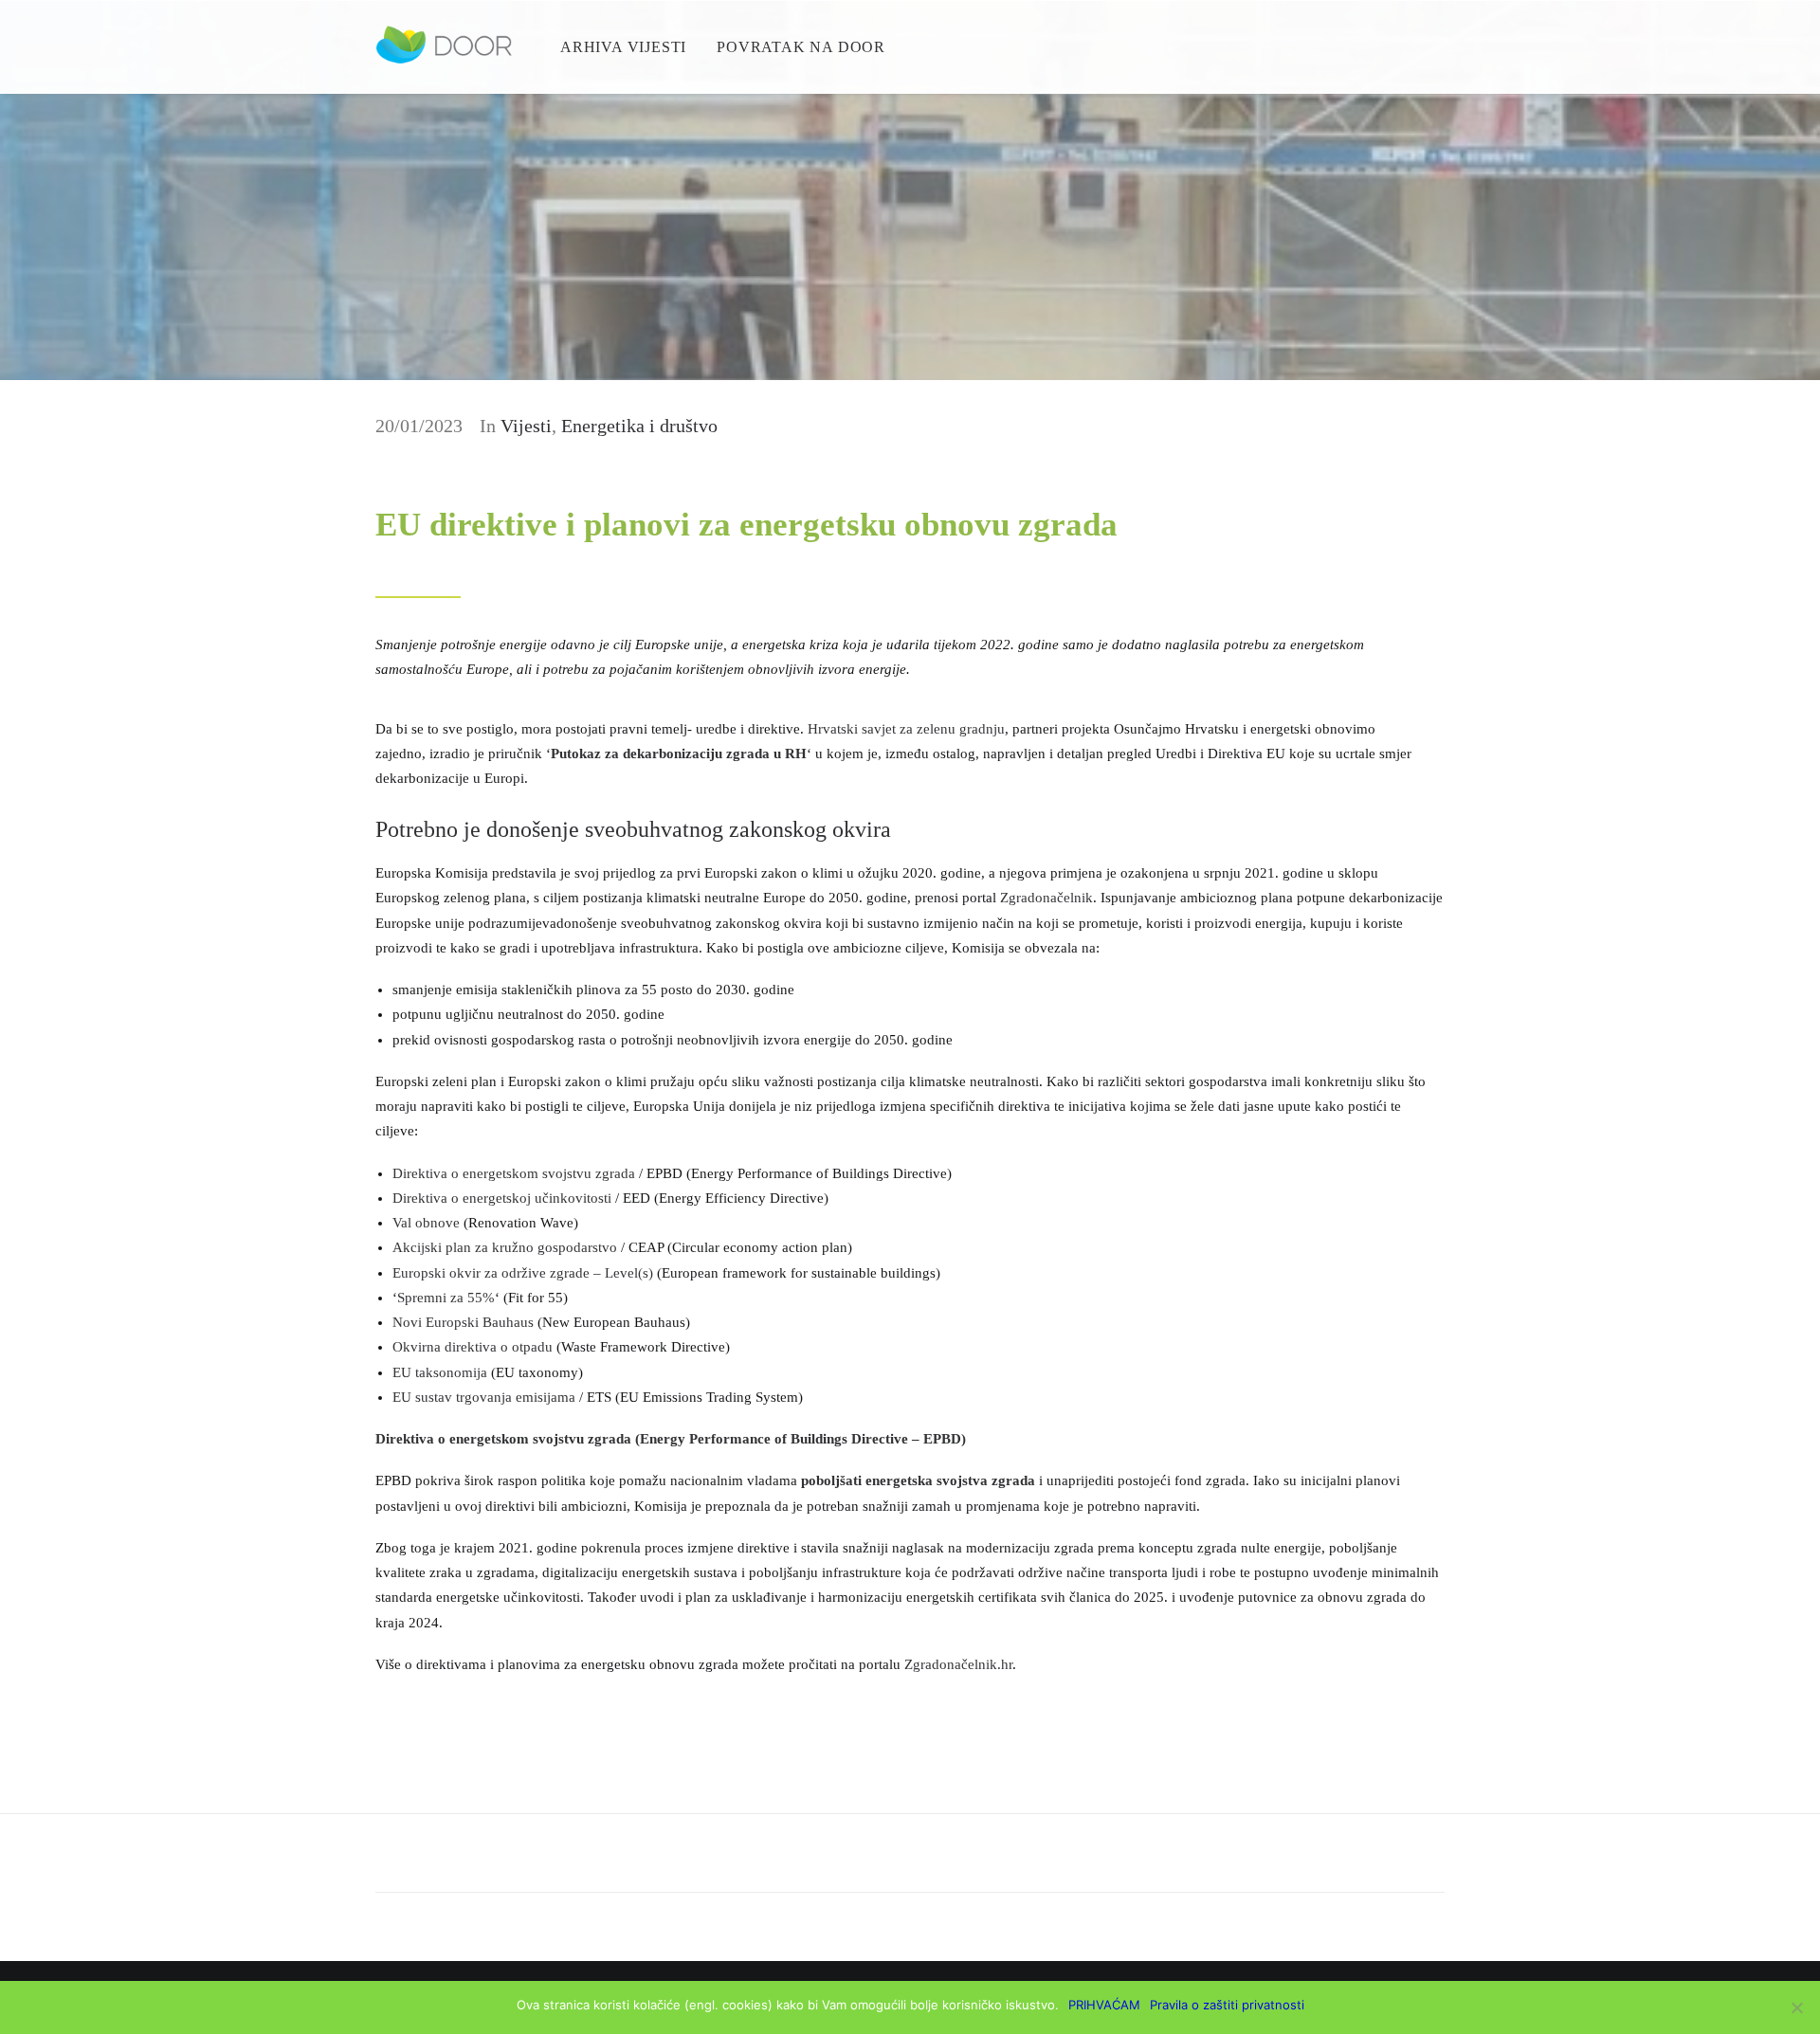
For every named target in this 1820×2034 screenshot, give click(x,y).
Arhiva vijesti (623, 47)
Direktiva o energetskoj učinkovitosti (504, 1198)
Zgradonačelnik (1046, 898)
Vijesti (526, 426)
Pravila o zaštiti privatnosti (1227, 2005)
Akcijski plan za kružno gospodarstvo (505, 1247)
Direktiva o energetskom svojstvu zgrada (514, 1173)
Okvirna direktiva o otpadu (473, 1347)
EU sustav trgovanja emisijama (484, 1397)
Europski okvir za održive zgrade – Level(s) (523, 1273)
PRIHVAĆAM (1104, 2005)
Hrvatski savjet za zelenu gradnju (906, 729)
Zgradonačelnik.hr (958, 1664)
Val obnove (426, 1223)
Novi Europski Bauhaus (463, 1322)
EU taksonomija (440, 1372)
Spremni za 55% (446, 1298)
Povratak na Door (801, 47)
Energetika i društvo (639, 426)
